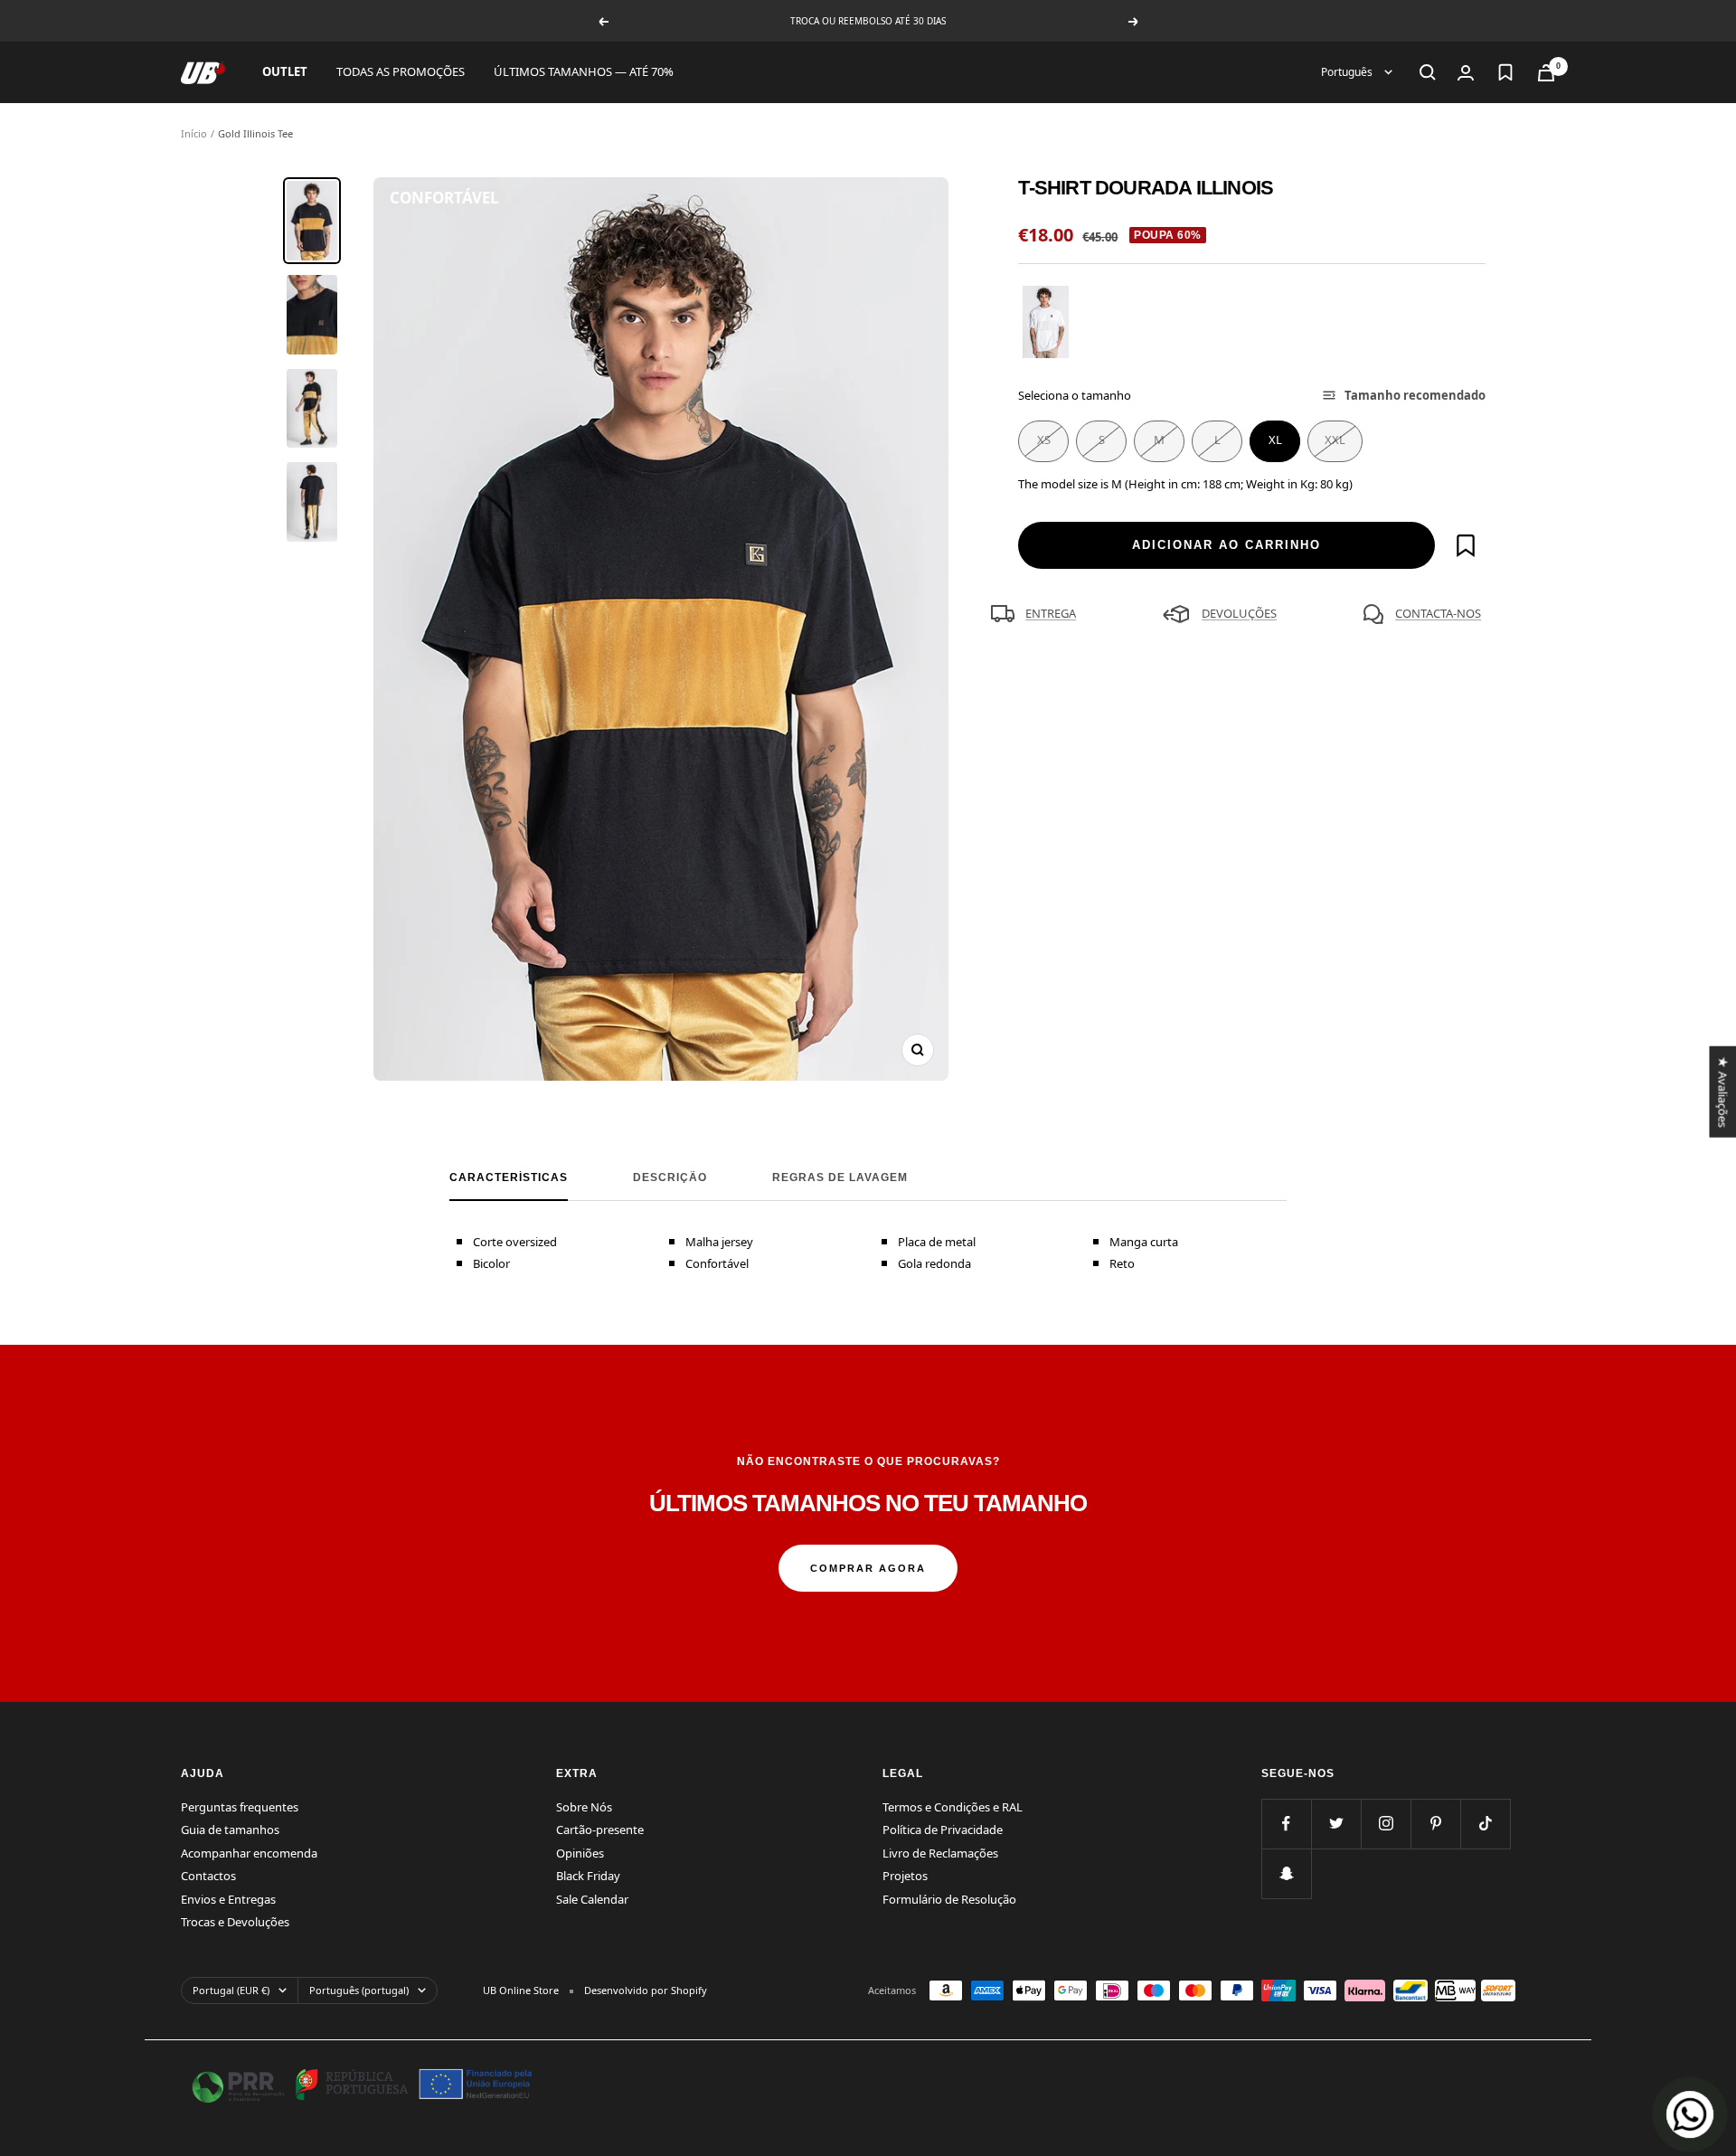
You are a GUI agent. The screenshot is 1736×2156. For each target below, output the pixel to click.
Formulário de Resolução (949, 1899)
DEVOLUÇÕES (1239, 613)
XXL (1335, 440)
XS (1044, 440)
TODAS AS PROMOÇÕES (401, 71)
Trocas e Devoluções (235, 1922)
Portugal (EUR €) (231, 1990)
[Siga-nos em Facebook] (1286, 1824)
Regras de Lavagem (840, 1177)
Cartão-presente (600, 1830)
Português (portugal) (359, 1990)
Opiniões (580, 1853)
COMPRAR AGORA (868, 1568)
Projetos (905, 1876)
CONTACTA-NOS (1438, 613)
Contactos (208, 1876)
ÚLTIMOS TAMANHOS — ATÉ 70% (584, 71)
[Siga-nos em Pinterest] (1435, 1824)
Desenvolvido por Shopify (646, 1990)
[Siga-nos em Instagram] (1386, 1824)
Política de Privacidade (943, 1830)
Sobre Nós (584, 1807)
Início (194, 133)
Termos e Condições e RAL (953, 1807)
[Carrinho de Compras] (1546, 73)
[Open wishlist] (1505, 72)
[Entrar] (1466, 73)
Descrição (670, 1177)
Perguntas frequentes (240, 1807)
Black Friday (588, 1876)
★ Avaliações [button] (1722, 1091)
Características (509, 1177)
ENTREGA (1051, 613)
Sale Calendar (592, 1899)
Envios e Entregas (228, 1899)
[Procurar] (1428, 72)
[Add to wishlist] (1466, 545)
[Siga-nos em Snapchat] (1286, 1873)
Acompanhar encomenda (249, 1853)
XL (1275, 440)
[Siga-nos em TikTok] (1485, 1824)
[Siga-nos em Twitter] (1336, 1824)
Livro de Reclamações (940, 1853)
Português (1348, 72)
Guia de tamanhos (230, 1830)
